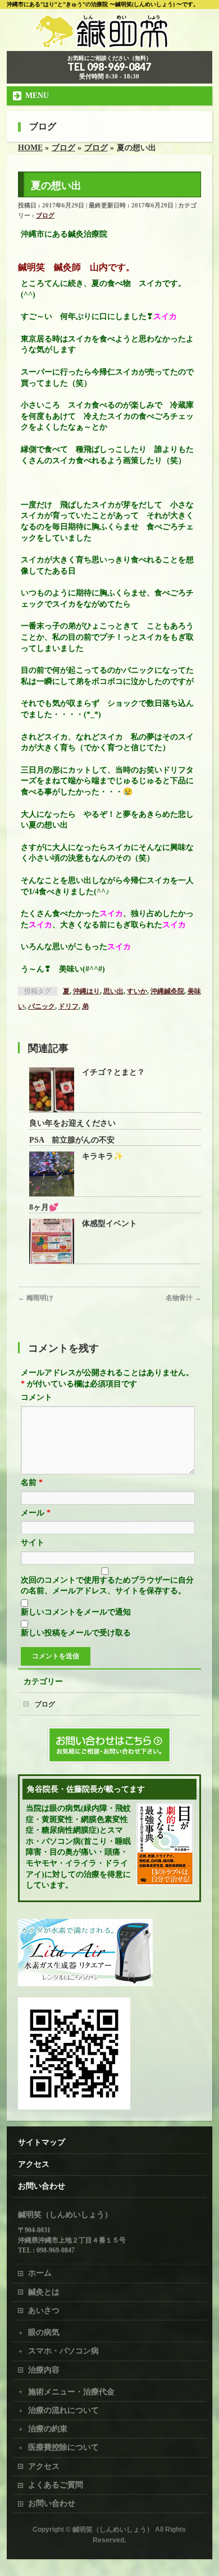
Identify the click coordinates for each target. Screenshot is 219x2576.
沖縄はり (86, 991)
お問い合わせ (42, 2186)
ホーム (40, 2273)
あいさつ (44, 2311)
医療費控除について (63, 2447)
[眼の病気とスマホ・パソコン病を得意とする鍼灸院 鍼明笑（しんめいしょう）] (109, 39)
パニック (42, 1006)
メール (36, 1513)
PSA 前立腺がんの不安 (72, 1140)
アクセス (34, 2164)
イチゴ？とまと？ (113, 1072)
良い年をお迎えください (72, 1123)
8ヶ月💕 (44, 1207)
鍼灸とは (44, 2292)
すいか (137, 991)
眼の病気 (44, 2332)
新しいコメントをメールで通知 (76, 1612)
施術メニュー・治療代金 (71, 2392)
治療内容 (44, 2370)
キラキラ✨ (102, 1156)
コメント (36, 1397)
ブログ (45, 215)
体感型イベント (109, 1224)
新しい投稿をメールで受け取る (76, 1633)
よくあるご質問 (56, 2485)
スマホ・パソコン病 (63, 2351)
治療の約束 (48, 2429)
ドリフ (69, 1006)
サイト (33, 1543)
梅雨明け (36, 1298)
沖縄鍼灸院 (167, 991)
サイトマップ (42, 2142)
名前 (32, 1483)
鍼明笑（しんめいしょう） (113, 2529)
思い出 (113, 991)
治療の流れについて (63, 2410)
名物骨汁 (183, 1298)
